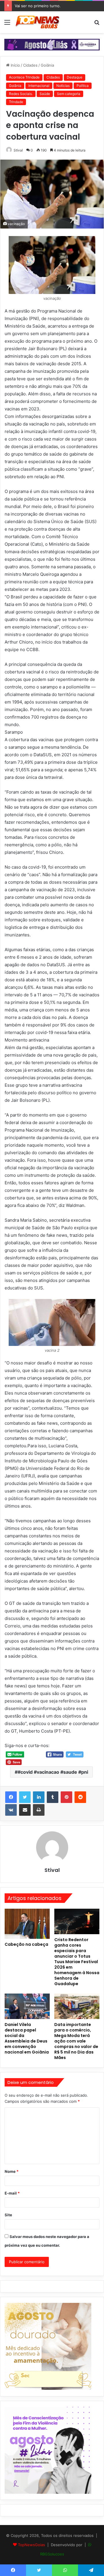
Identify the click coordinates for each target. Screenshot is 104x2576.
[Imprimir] (39, 1810)
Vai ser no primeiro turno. (38, 6)
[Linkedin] (39, 1797)
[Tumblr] (53, 1797)
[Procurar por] (97, 24)
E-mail (12, 2193)
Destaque (75, 77)
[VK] (11, 1810)
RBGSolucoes (52, 2554)
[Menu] (7, 24)
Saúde (45, 94)
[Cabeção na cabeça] (27, 1924)
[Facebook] (11, 1797)
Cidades (30, 65)
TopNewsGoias (31, 2545)
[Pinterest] (66, 1797)
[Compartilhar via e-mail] (25, 1810)
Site (8, 2215)
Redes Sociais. (21, 94)
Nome (12, 2171)
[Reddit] (80, 1797)
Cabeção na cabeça (26, 1944)
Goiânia (47, 65)
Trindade (16, 102)
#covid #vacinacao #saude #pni (53, 1772)
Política (83, 86)
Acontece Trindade (24, 77)
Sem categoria (69, 94)
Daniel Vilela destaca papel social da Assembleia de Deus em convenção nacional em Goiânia (27, 2038)
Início (15, 65)
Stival (18, 150)
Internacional (39, 86)
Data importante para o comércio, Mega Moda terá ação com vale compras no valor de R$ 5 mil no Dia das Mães (76, 2041)
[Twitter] (25, 1797)
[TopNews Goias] (38, 22)
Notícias (63, 86)
